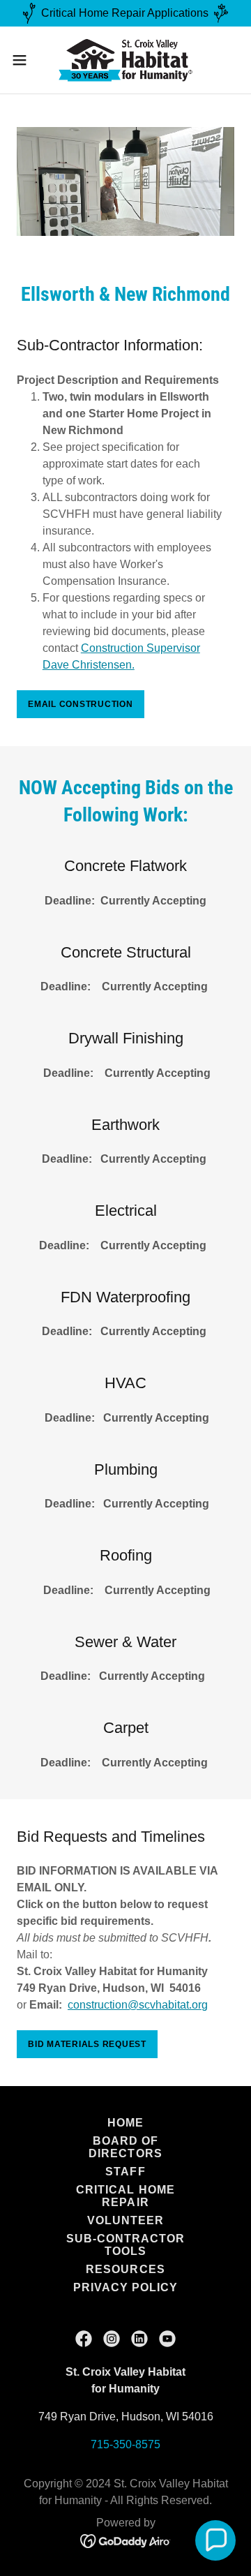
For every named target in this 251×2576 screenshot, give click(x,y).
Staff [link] (125, 2172)
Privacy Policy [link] (125, 2287)
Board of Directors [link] (125, 2147)
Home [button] (125, 2123)
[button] (24, 60)
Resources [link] (125, 2269)
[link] (125, 60)
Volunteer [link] (125, 2220)
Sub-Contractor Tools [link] (125, 2245)
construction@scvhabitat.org (138, 2005)
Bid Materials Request (87, 2044)
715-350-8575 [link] (125, 2444)
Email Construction (81, 704)
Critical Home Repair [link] (125, 2196)
